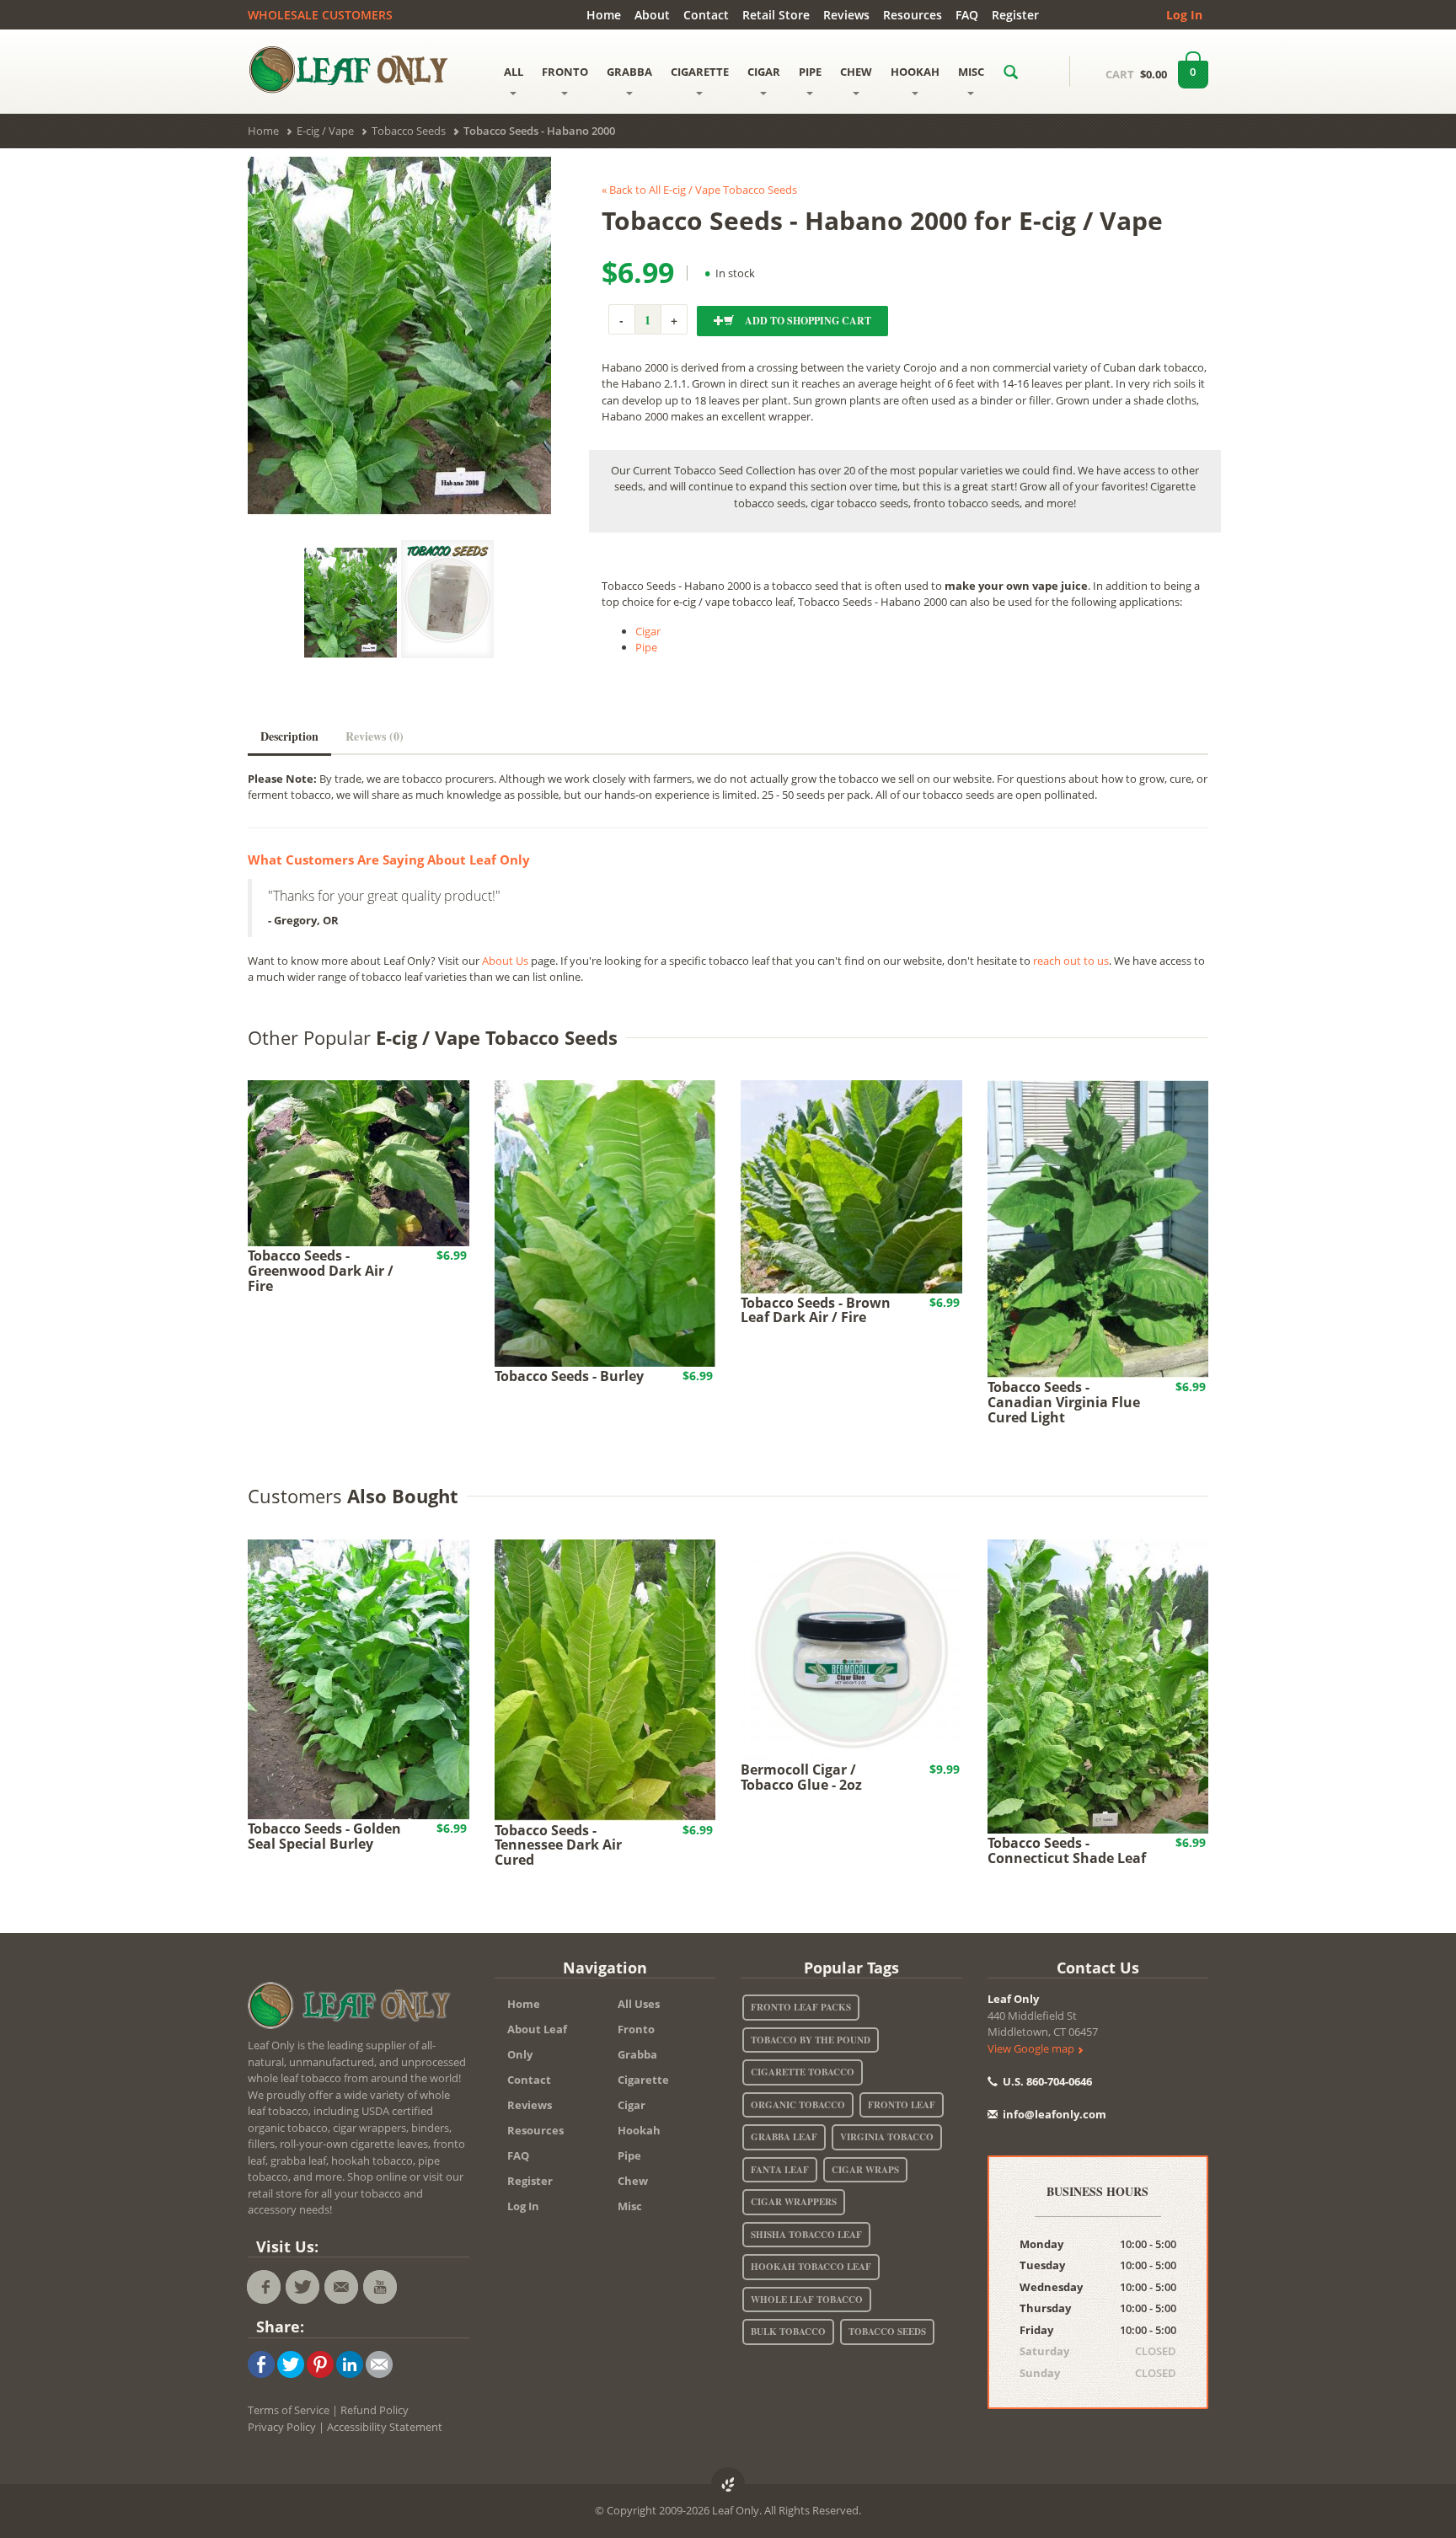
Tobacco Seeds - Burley (569, 1376)
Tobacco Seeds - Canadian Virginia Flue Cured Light (1064, 1402)
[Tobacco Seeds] (447, 599)
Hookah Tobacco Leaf (811, 2267)
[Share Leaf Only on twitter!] (291, 2364)
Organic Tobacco (798, 2105)
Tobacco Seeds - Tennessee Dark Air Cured (558, 1845)
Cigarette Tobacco (803, 2072)
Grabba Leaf (784, 2137)
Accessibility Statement (385, 2427)
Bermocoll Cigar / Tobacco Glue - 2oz (801, 1777)
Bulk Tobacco (788, 2332)
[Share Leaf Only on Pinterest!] (320, 2364)
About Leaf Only (537, 2042)
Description (289, 736)
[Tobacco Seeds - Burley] (605, 1222)
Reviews (846, 15)
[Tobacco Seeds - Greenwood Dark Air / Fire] (359, 1162)
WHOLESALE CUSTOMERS (320, 15)
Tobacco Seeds (887, 2332)
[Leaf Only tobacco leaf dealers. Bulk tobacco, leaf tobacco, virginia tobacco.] (353, 2008)
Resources (913, 15)
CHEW (856, 72)
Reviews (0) (375, 736)
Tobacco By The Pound (811, 2040)
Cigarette (643, 2080)
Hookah (639, 2130)
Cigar (648, 631)
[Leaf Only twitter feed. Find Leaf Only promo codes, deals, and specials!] (302, 2287)
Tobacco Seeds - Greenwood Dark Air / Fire (321, 1270)
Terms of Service (289, 2410)
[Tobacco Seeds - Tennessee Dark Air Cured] (605, 1679)
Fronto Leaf (902, 2105)
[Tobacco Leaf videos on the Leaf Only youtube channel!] (380, 2287)
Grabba (637, 2054)
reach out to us (1071, 961)
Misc (630, 2206)
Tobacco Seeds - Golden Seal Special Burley (324, 1836)
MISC (971, 72)
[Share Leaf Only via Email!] (379, 2364)
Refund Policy (375, 2410)
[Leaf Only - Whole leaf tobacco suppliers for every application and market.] (359, 69)
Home (604, 15)
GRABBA (629, 72)
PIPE (810, 72)
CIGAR (764, 72)
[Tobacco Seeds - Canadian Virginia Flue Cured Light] (1098, 1228)
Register (1015, 15)
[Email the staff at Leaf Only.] (341, 2287)
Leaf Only (1013, 1999)
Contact (706, 15)
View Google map (1032, 2048)
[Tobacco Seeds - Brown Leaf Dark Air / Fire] (851, 1186)
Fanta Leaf (780, 2170)
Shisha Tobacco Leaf (806, 2235)
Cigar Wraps (865, 2170)
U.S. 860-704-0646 (1046, 2081)
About (652, 15)
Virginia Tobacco (887, 2137)
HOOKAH (915, 72)
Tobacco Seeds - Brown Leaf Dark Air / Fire (816, 1310)
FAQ (967, 15)
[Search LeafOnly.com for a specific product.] (1011, 72)
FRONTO (565, 72)
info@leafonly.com (1055, 2114)
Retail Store (776, 15)
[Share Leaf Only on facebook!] (261, 2364)
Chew (633, 2181)
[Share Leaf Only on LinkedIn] (350, 2364)
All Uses (639, 2004)
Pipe (646, 647)
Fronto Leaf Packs (801, 2007)
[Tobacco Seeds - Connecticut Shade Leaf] (1098, 1685)
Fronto (636, 2029)
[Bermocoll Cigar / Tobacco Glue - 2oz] (851, 1648)
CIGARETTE (700, 72)
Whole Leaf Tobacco (807, 2300)
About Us (505, 961)
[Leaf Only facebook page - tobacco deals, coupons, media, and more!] (264, 2287)
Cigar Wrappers (794, 2202)
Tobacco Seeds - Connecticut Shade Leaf (1067, 1850)
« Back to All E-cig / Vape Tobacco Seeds (699, 190)
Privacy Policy (282, 2427)
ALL (514, 72)
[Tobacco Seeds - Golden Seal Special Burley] (359, 1678)
